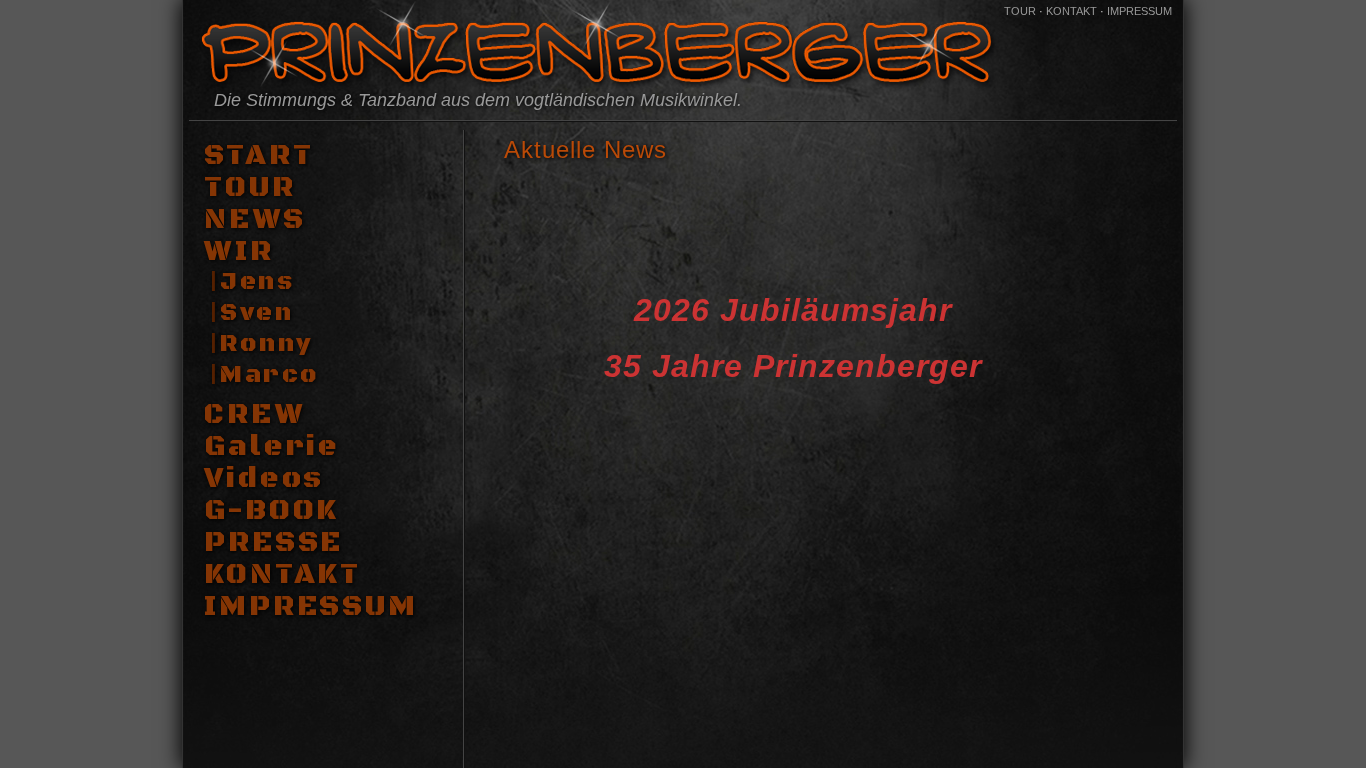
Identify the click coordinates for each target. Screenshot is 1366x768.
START (258, 156)
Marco (269, 375)
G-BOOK (271, 511)
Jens (257, 282)
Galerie (272, 447)
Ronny (266, 344)
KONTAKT (1071, 11)
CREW (254, 415)
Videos (264, 479)
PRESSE (273, 543)
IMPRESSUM (1139, 11)
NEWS (255, 220)
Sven (256, 313)
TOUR (1020, 11)
